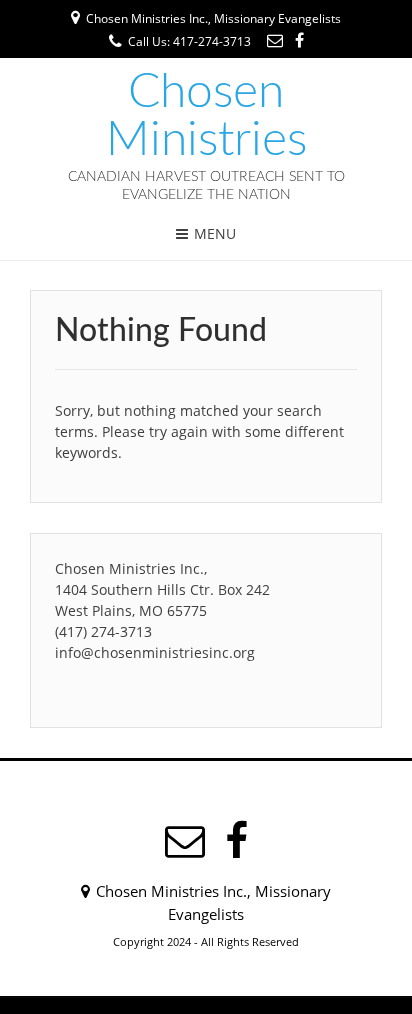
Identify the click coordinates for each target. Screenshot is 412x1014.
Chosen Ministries (206, 116)
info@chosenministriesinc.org (155, 652)
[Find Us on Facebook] (299, 40)
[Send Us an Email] (275, 40)
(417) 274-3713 (103, 631)
